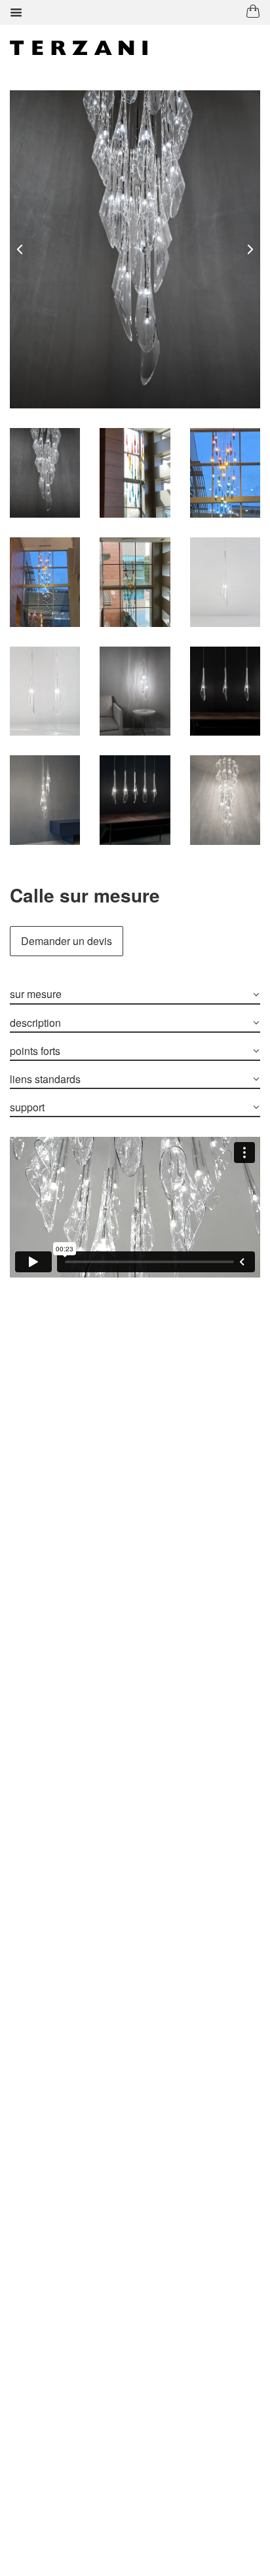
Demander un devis (67, 941)
